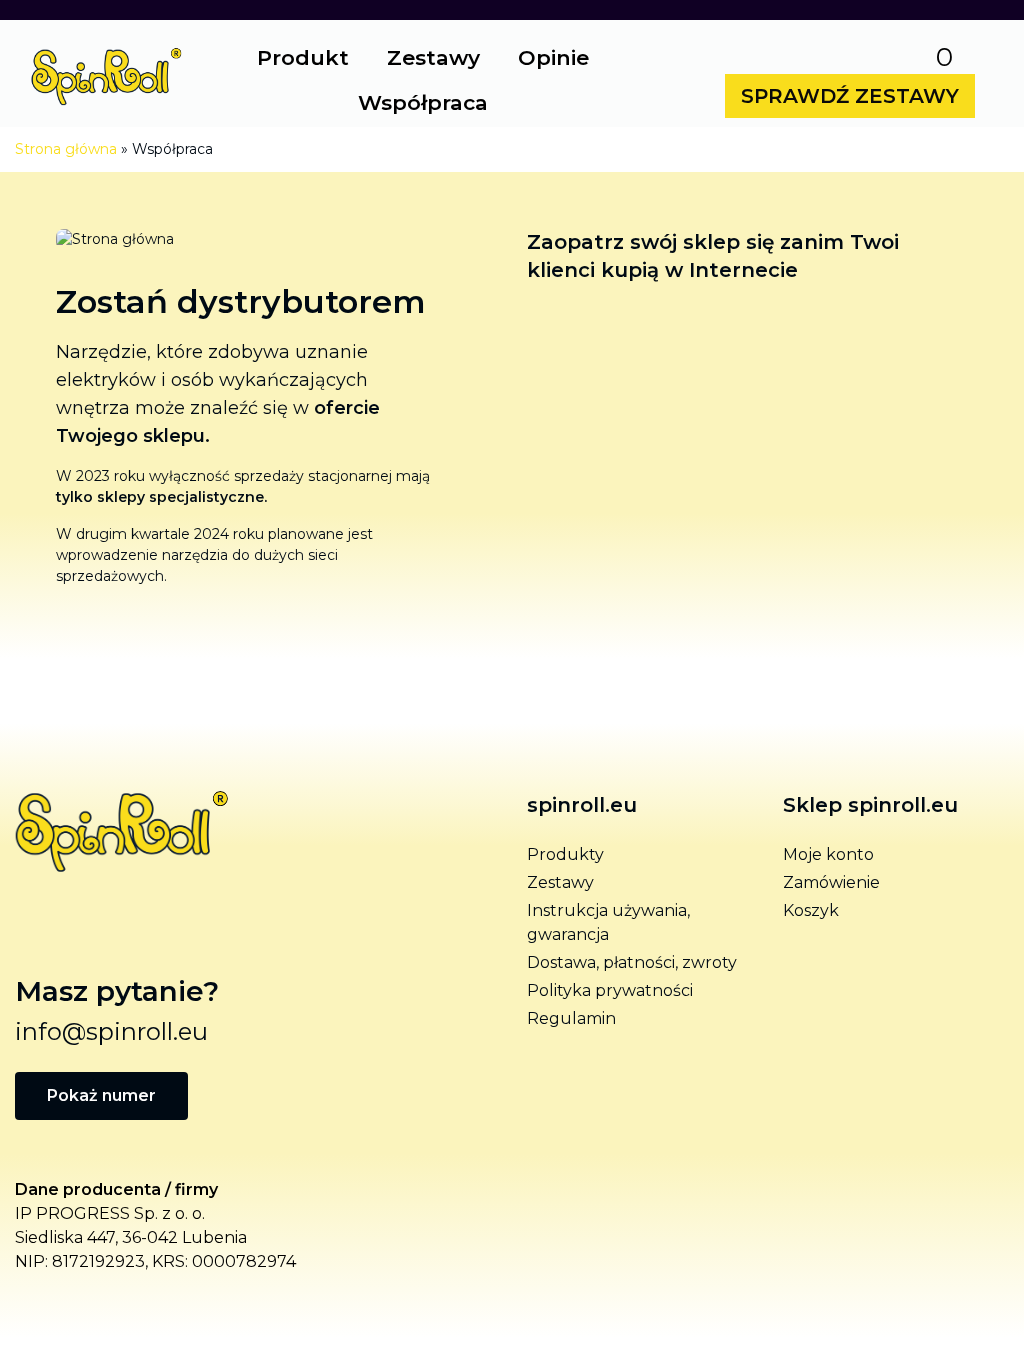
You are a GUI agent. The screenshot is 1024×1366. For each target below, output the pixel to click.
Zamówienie (831, 882)
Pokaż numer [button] (101, 1095)
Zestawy (433, 57)
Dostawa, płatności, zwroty (632, 962)
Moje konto (828, 854)
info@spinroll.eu (111, 1031)
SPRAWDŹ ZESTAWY (850, 96)
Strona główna (66, 149)
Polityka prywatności (610, 990)
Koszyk (811, 910)
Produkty (565, 854)
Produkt (303, 57)
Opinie (553, 57)
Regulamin (571, 1018)
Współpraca (423, 102)
